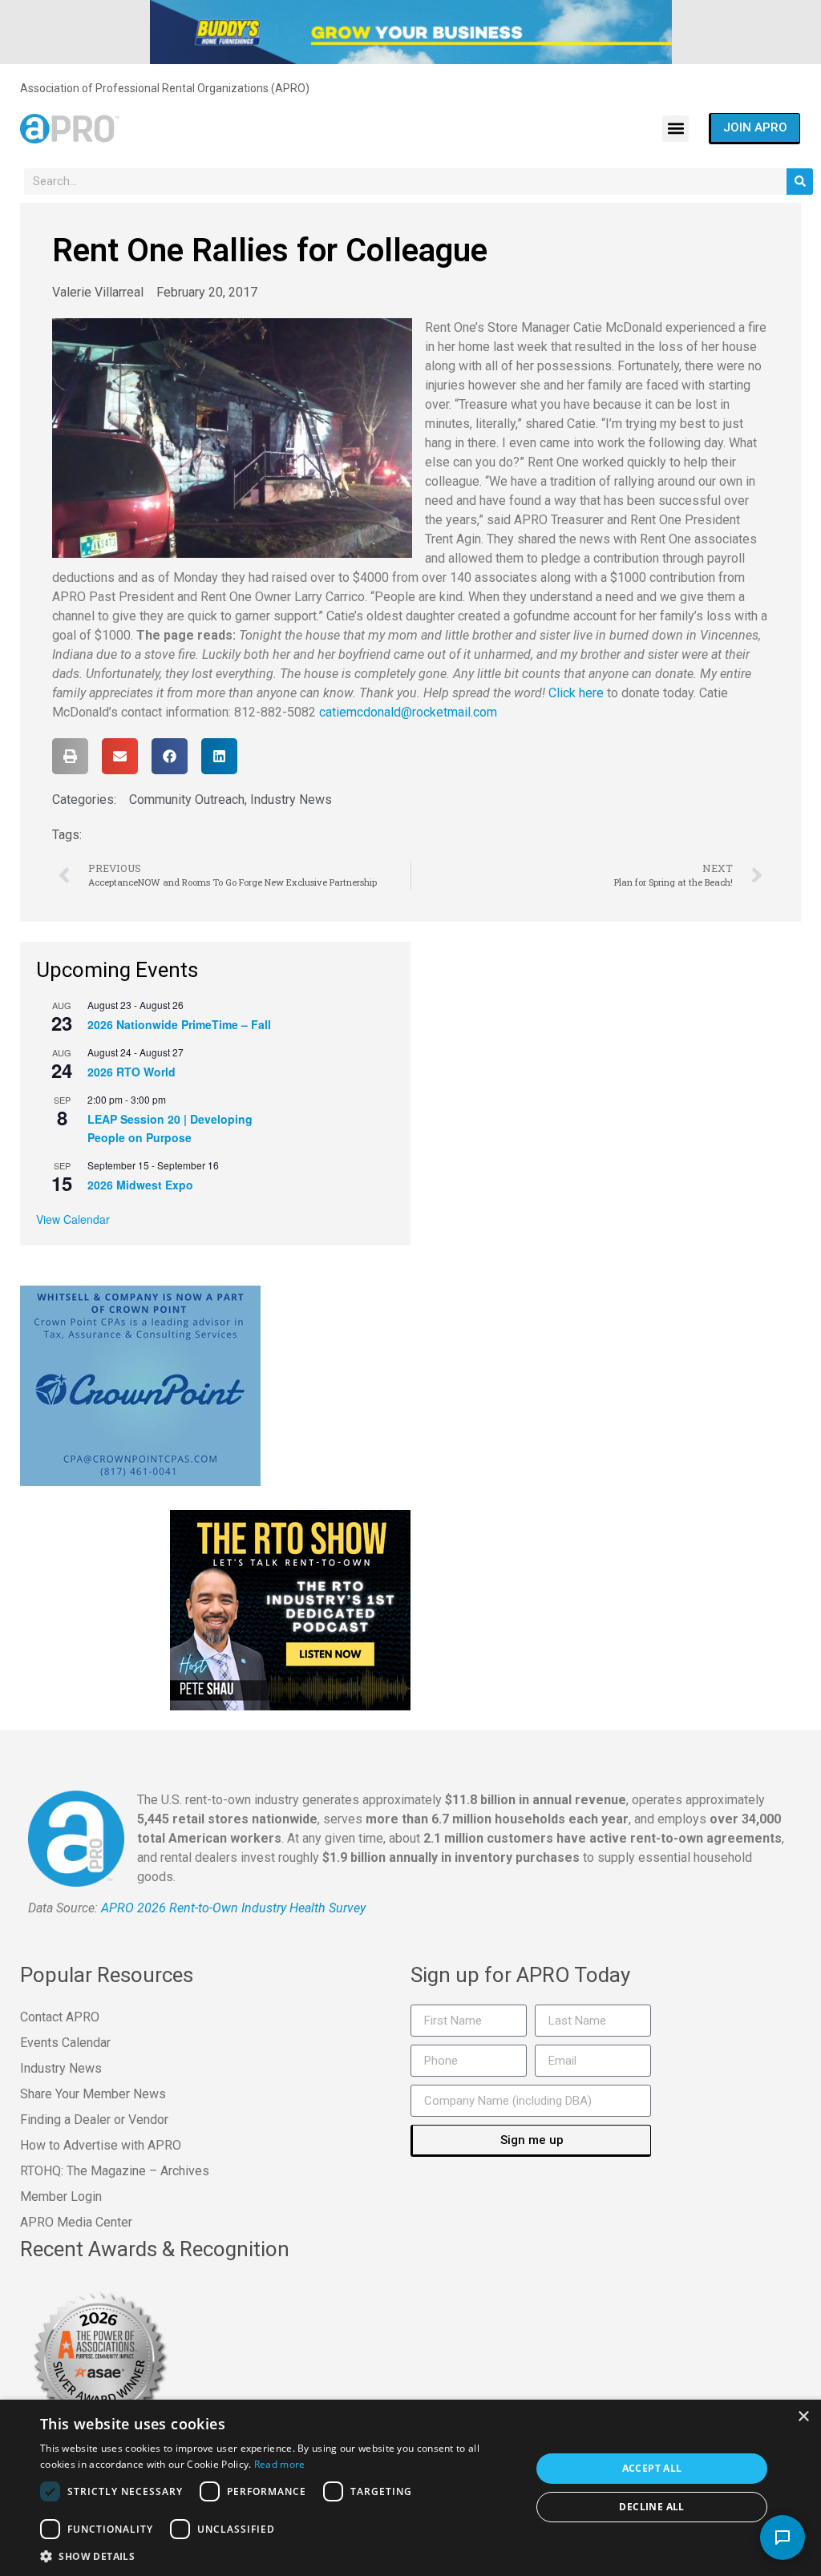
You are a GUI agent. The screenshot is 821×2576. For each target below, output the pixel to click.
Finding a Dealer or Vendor (94, 2120)
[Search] (800, 182)
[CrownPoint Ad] (140, 1385)
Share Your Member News (93, 2094)
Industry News (291, 799)
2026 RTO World (131, 1072)
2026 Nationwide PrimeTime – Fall (179, 1024)
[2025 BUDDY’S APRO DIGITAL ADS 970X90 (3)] (411, 31)
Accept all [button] (652, 2468)
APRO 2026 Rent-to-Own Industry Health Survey (233, 1908)
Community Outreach (187, 799)
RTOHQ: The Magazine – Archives (115, 2171)
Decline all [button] (651, 2507)
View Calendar (73, 1219)
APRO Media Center (76, 2222)
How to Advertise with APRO (101, 2145)
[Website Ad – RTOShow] (290, 1609)
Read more (280, 2464)
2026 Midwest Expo (140, 1185)
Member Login (61, 2196)
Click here (576, 693)
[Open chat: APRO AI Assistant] (783, 2538)
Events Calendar (65, 2043)
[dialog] (410, 2488)
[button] (675, 129)
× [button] (803, 2417)
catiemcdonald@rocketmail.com (408, 712)
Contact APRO (60, 2017)
